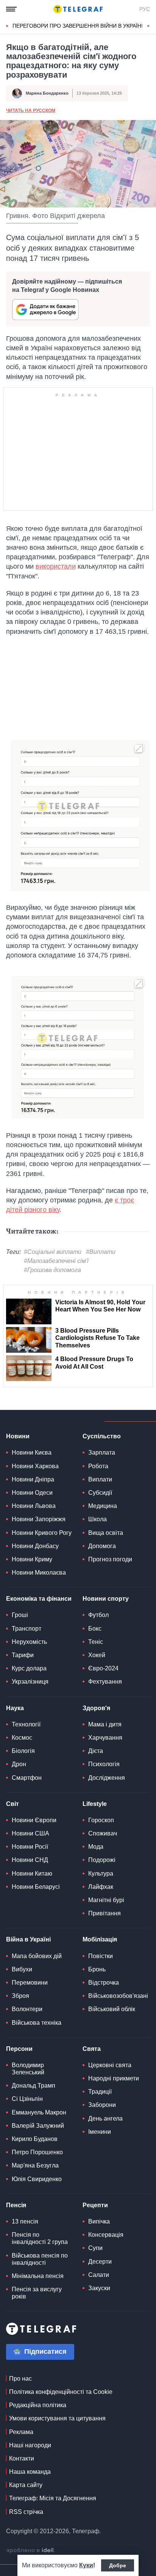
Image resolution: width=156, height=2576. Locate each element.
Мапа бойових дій (37, 1956)
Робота (98, 1466)
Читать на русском (31, 111)
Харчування (105, 1738)
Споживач (103, 1833)
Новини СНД (30, 1860)
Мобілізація (100, 1939)
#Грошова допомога (52, 1270)
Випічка (99, 2221)
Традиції (100, 2092)
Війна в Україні (28, 1939)
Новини (18, 1436)
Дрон (19, 1764)
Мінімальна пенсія (38, 2276)
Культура (101, 1874)
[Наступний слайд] (148, 26)
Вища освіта (106, 1533)
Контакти (22, 2458)
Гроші (20, 1615)
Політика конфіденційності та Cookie (61, 2392)
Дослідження (107, 1778)
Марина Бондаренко (47, 93)
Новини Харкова (35, 1466)
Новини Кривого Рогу (42, 1533)
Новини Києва (32, 1453)
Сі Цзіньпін (27, 2099)
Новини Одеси (32, 1493)
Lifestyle (95, 1804)
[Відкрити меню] (11, 9)
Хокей (97, 1655)
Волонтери (27, 2009)
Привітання (105, 1913)
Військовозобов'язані (118, 1996)
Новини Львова (34, 1506)
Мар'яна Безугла (35, 2165)
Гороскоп (101, 1820)
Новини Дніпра (33, 1479)
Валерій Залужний (38, 2126)
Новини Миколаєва (39, 1573)
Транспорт (27, 1629)
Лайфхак (101, 1887)
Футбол (98, 1615)
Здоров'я (96, 1708)
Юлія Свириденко (37, 2179)
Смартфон (27, 1778)
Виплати (100, 1479)
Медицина (103, 1506)
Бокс (95, 1629)
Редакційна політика (38, 2405)
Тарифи (23, 1655)
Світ (12, 1804)
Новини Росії (30, 1847)
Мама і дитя (105, 1724)
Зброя (20, 1996)
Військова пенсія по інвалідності (40, 2259)
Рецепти (95, 2205)
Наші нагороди (30, 2445)
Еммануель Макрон (39, 2112)
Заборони (102, 2105)
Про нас (20, 2379)
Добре (118, 2565)
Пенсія (16, 2205)
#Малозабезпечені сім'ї (56, 1261)
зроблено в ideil (31, 2551)
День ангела (105, 2118)
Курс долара (29, 1668)
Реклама (21, 2432)
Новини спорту (106, 1599)
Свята (92, 2049)
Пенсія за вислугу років (37, 2293)
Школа (97, 1519)
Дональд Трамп (34, 2086)
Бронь (97, 1969)
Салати (99, 2275)
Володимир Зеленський (28, 2069)
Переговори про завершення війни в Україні (78, 26)
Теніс (96, 1642)
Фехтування (105, 1682)
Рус (145, 9)
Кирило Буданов (35, 2139)
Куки (86, 2565)
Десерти (100, 2262)
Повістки (101, 1956)
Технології (26, 1724)
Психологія (104, 1764)
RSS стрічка (26, 2512)
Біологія (23, 1751)
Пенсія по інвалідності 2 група (40, 2238)
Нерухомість (29, 1642)
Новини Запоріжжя (39, 1519)
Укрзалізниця (30, 1682)
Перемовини (30, 1983)
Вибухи (22, 1969)
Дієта (96, 1751)
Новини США (30, 1833)
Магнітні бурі (106, 1900)
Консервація (106, 2235)
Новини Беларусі (36, 1887)
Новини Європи (34, 1820)
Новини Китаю (32, 1874)
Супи (95, 2248)
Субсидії (100, 1493)
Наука (15, 1708)
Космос (22, 1738)
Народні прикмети (114, 2078)
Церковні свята (110, 2065)
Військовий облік (112, 2009)
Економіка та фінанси (39, 1599)
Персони (19, 2049)
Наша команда (30, 2472)
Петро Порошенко (37, 2152)
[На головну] (78, 9)
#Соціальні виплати (53, 1252)
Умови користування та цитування (57, 2418)
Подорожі (102, 1860)
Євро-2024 (103, 1668)
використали (56, 566)
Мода (96, 1847)
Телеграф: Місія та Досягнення (53, 2498)
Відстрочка (104, 1983)
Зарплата (102, 1453)
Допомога (102, 1546)
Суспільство (102, 1436)
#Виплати (101, 1252)
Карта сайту (26, 2485)
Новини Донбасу (35, 1546)
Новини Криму (32, 1559)
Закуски (99, 2288)
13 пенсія (25, 2221)
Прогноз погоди (110, 1559)
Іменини (100, 2132)
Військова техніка (37, 2023)
